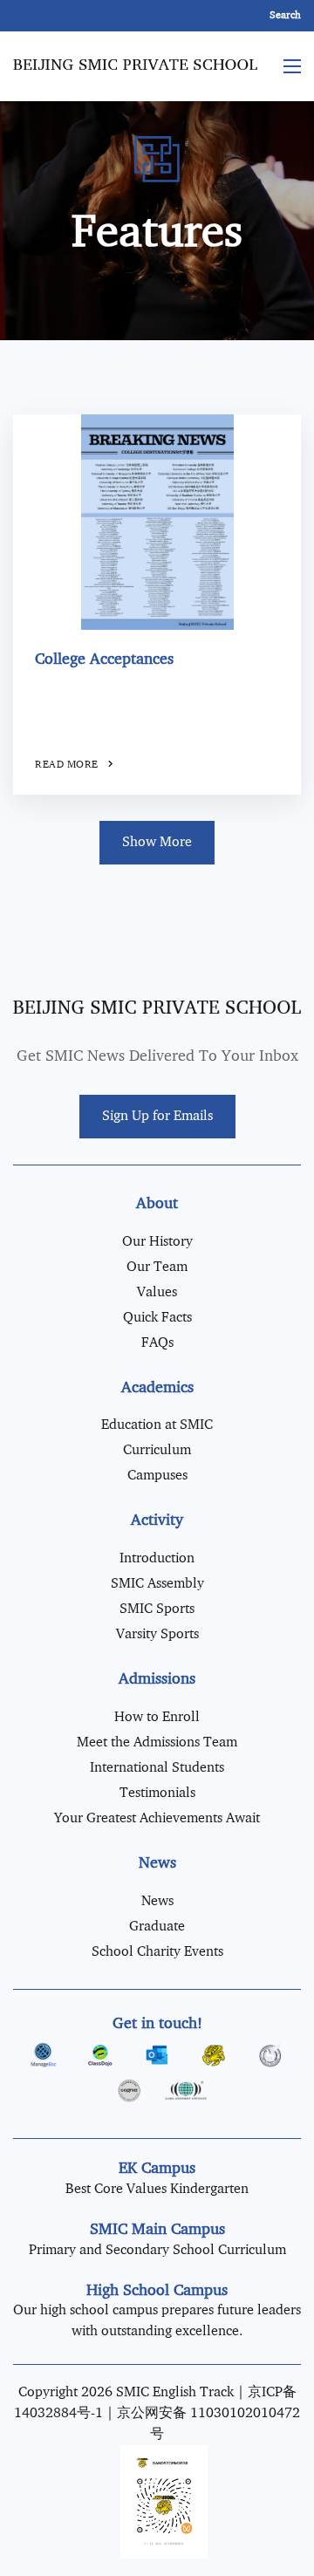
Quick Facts (157, 1318)
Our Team (157, 1268)
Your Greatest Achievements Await (157, 1819)
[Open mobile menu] (292, 66)
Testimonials (157, 1794)
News (157, 1864)
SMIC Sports (157, 1609)
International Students (157, 1768)
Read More (68, 765)
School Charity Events (157, 1952)
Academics (157, 1388)
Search (285, 16)
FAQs (157, 1343)
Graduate (157, 1927)
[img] (157, 523)
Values (157, 1293)
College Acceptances (104, 660)
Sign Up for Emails (157, 1117)
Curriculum (157, 1451)
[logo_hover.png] (157, 1007)
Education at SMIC (157, 1425)
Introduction (157, 1559)
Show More (157, 843)
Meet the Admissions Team (157, 1743)
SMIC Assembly (157, 1584)
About (157, 1204)
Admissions (157, 1680)
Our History (157, 1242)
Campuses (157, 1476)
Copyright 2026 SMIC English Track (126, 2393)
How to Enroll (157, 1718)
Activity (157, 1521)
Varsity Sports (157, 1635)
